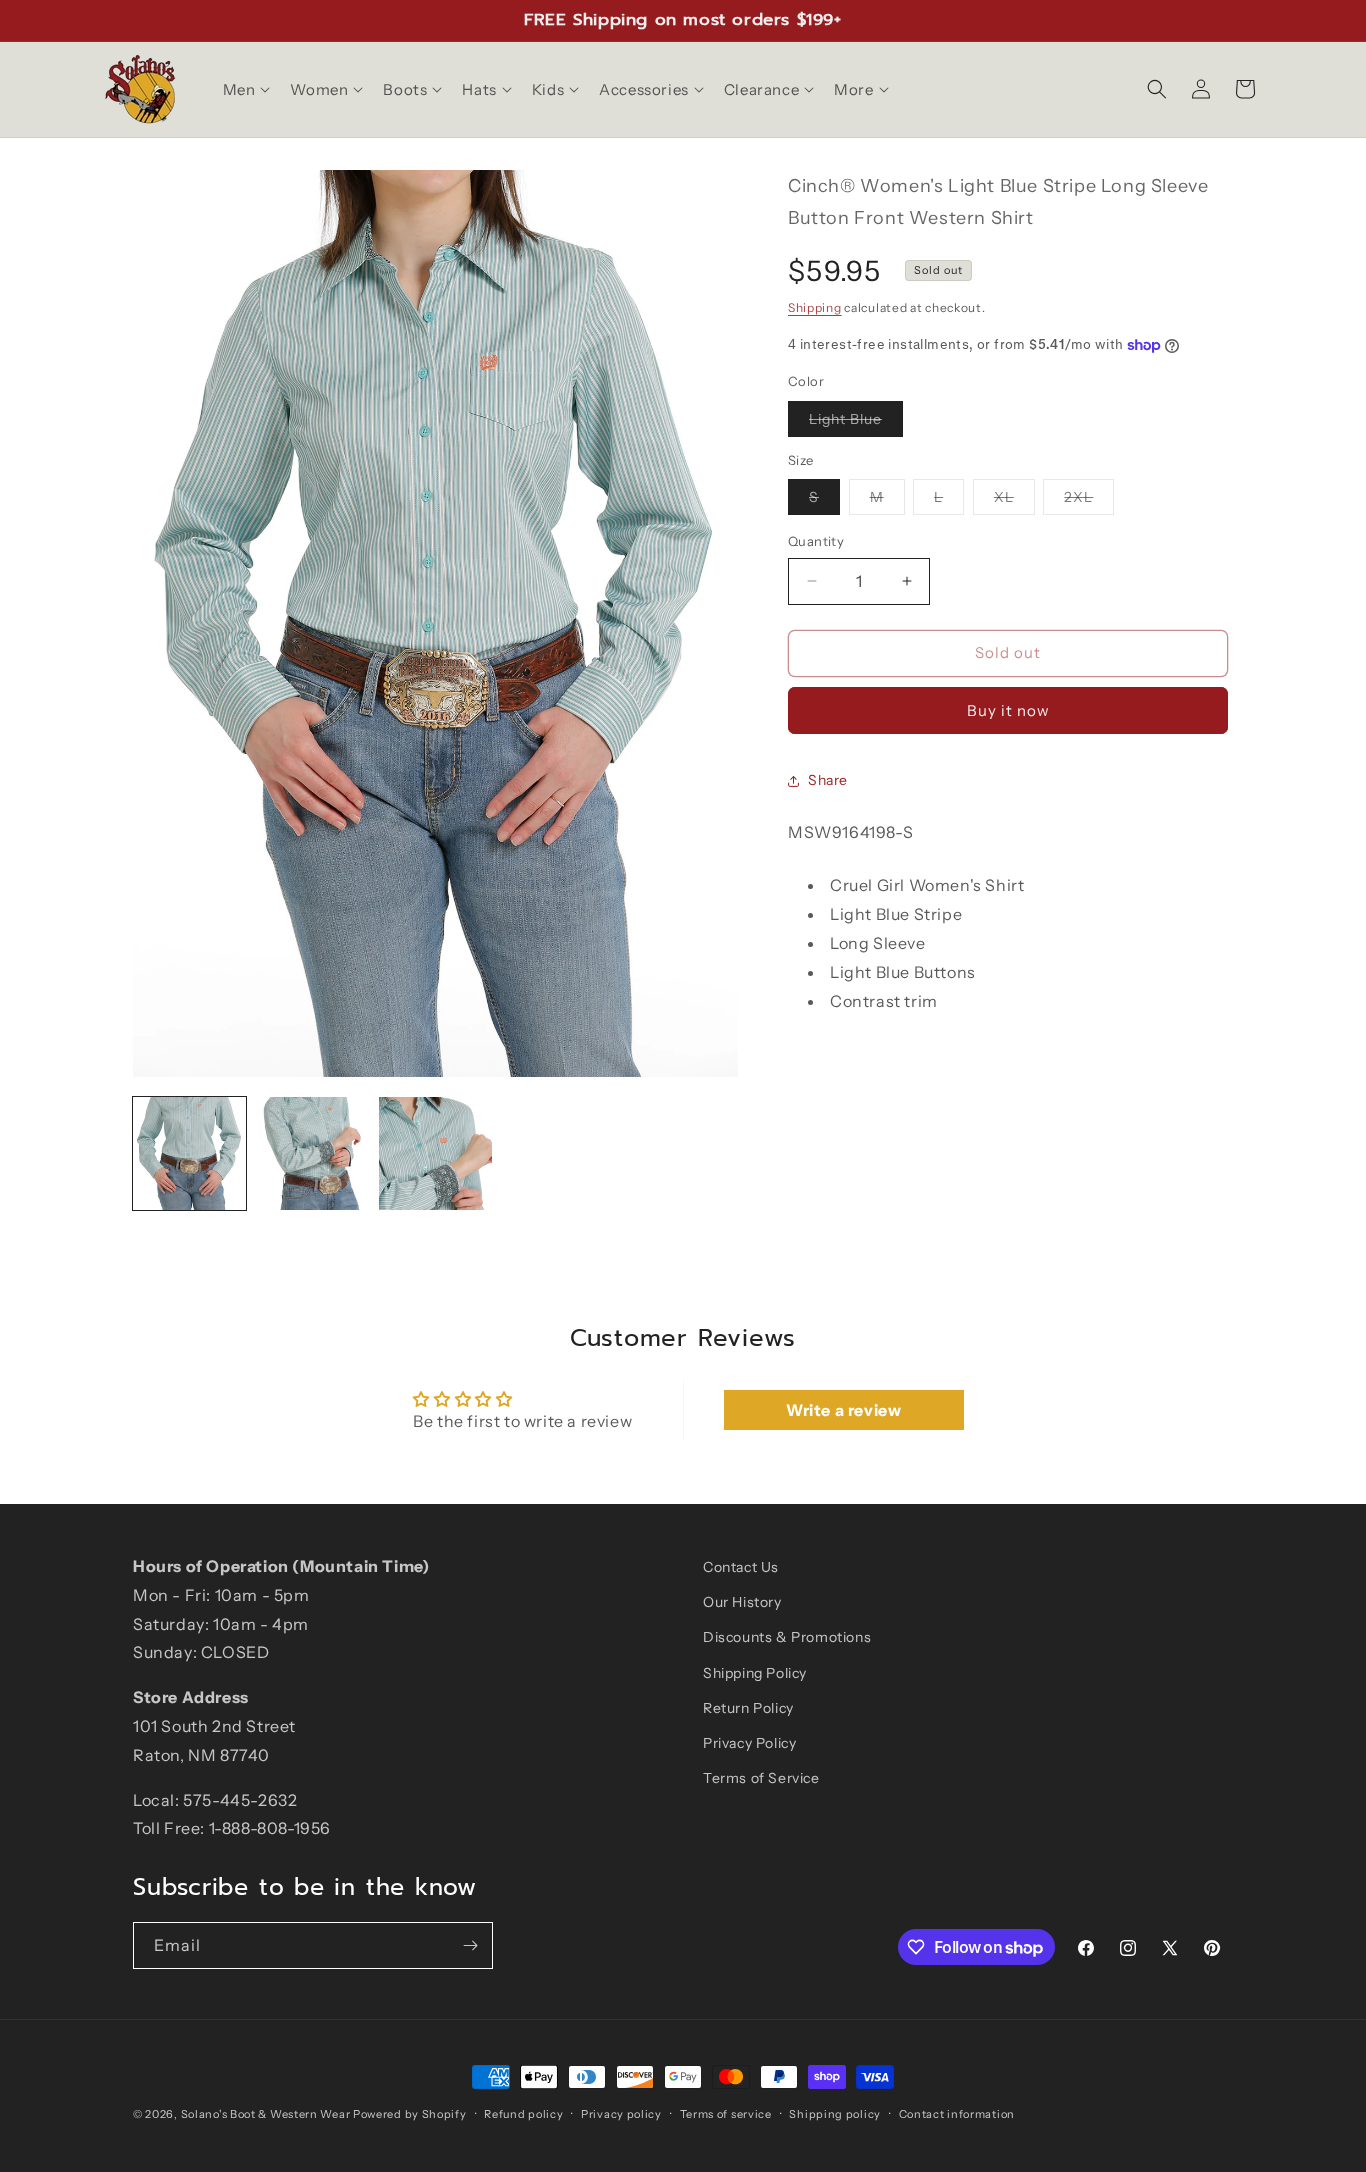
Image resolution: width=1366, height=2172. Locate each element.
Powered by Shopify (410, 2114)
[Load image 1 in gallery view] (189, 1153)
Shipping (815, 307)
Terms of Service (761, 1778)
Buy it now (1008, 710)
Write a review (843, 1410)
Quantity (816, 541)
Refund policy (523, 2114)
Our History (742, 1602)
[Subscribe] (470, 1945)
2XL (1089, 501)
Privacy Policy (749, 1743)
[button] (245, 90)
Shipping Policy (755, 1672)
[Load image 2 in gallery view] (312, 1153)
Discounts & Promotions (787, 1637)
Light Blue (856, 423)
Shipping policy (835, 2114)
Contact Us (741, 1567)
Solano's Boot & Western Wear (266, 2114)
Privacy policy (621, 2114)
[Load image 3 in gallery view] (435, 1153)
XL (1014, 501)
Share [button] (828, 780)
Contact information (957, 2114)
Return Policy (748, 1708)
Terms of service (726, 2114)
